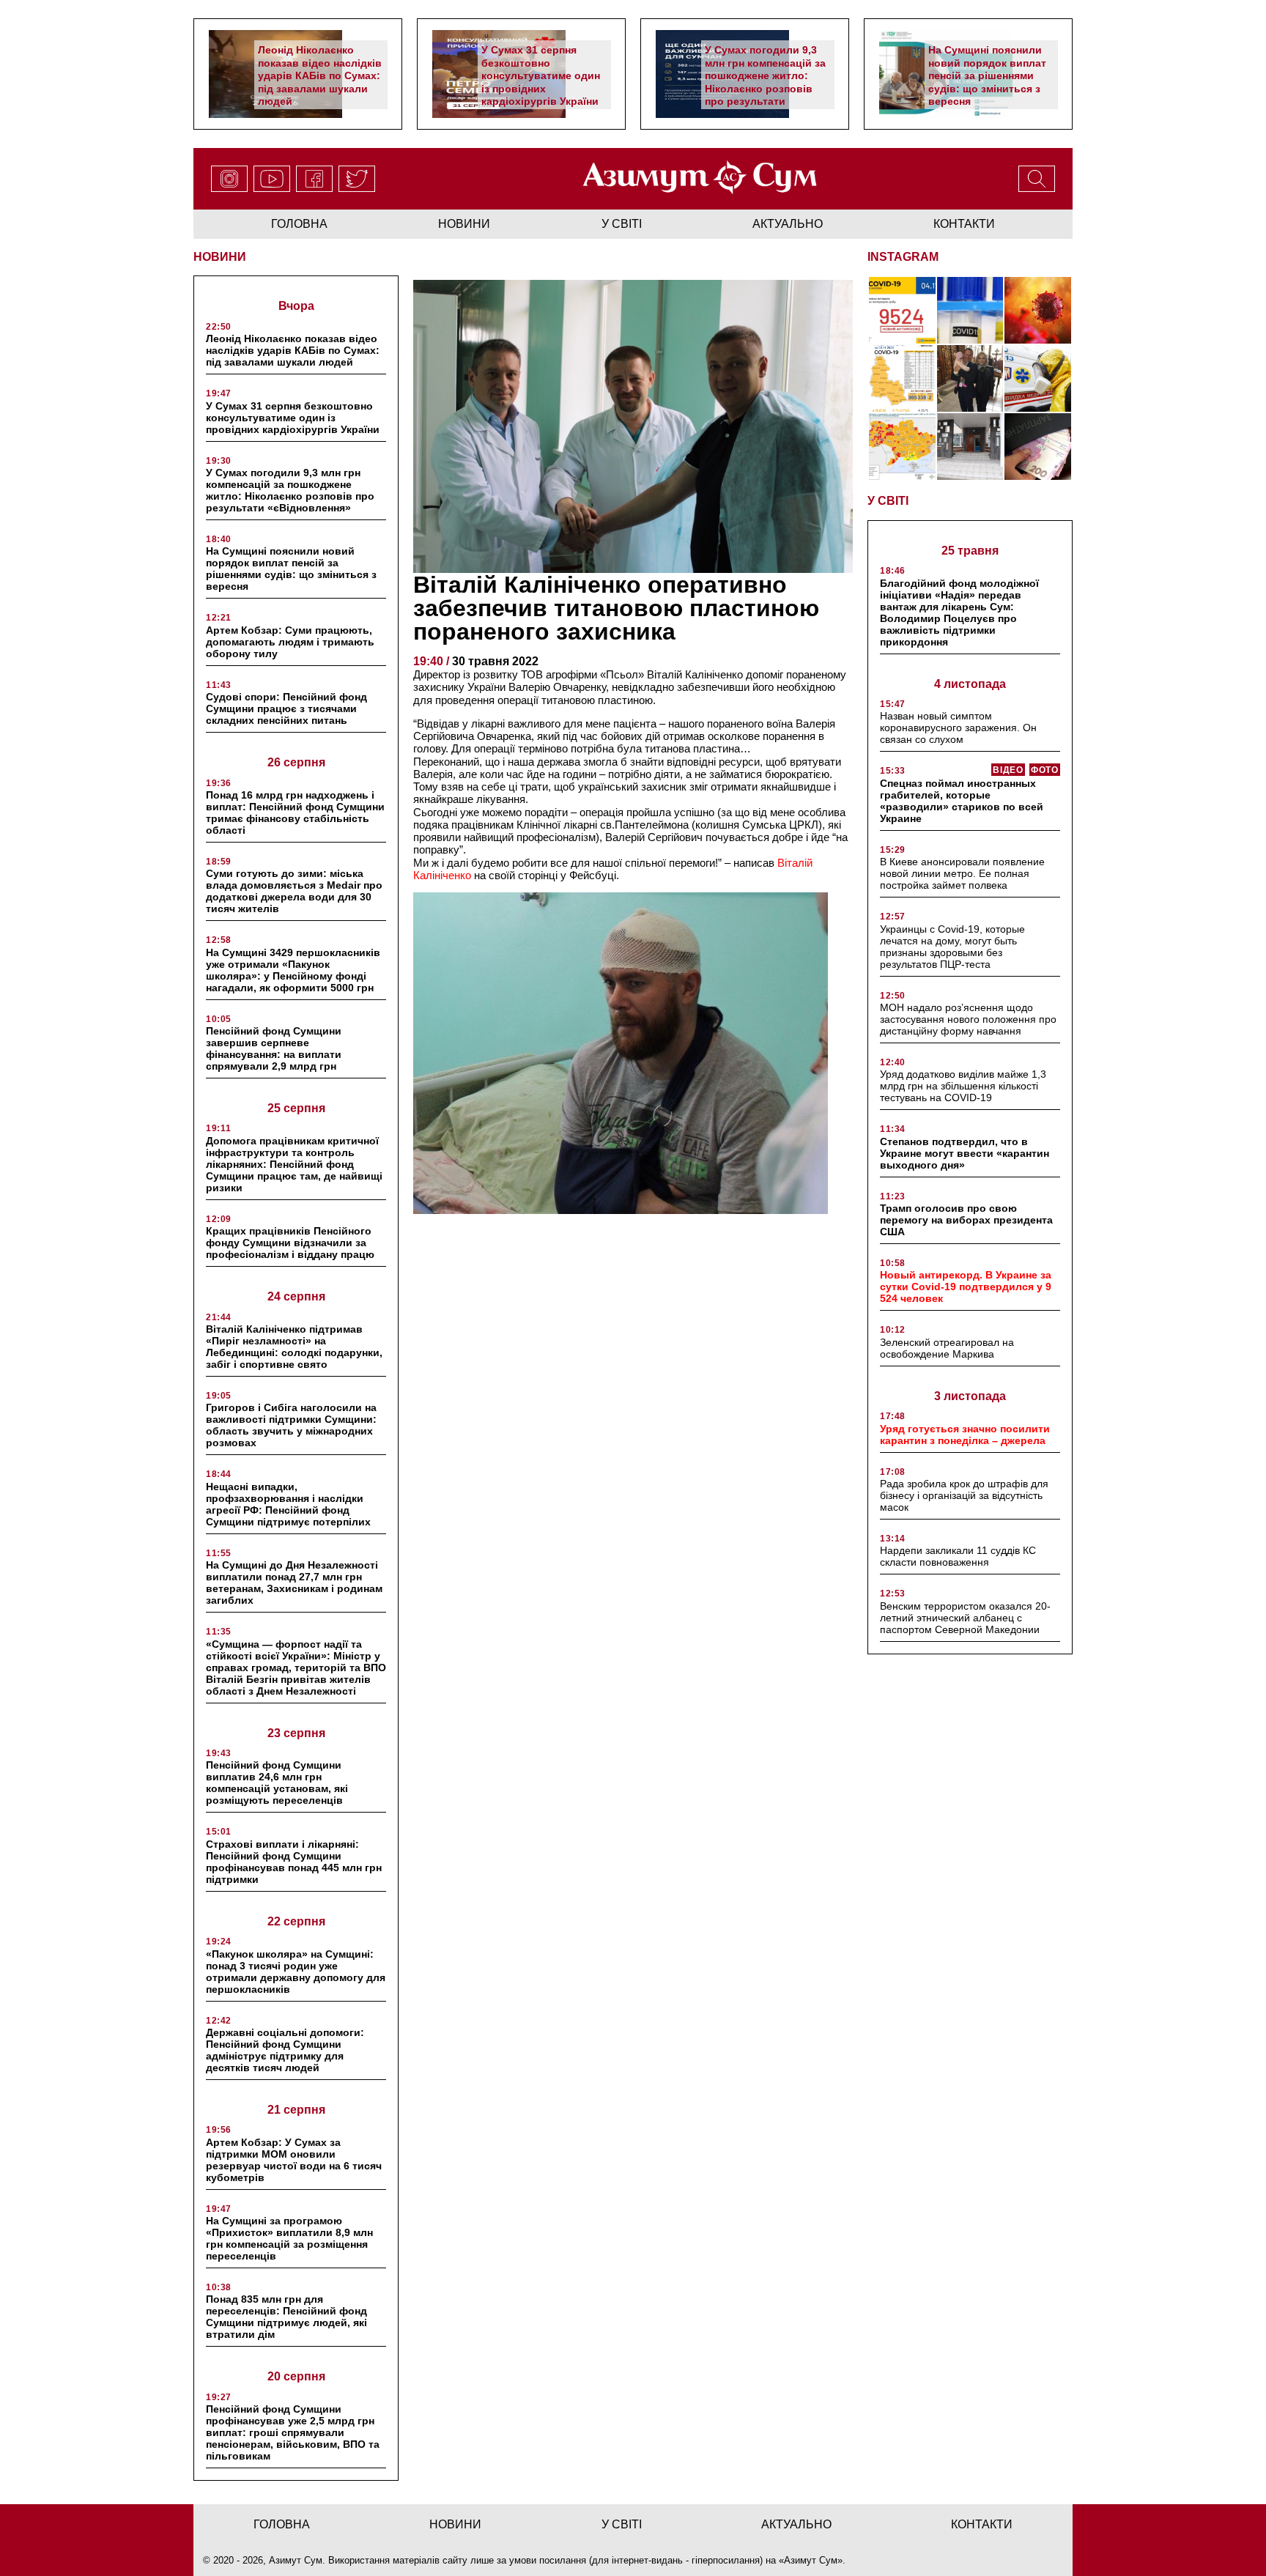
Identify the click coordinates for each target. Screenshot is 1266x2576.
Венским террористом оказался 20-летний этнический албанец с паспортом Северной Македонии (965, 1618)
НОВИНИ (220, 257)
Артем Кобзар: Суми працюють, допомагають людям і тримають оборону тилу (290, 642)
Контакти (964, 224)
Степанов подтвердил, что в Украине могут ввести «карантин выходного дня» (965, 1153)
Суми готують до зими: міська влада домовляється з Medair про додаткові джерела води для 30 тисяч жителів (294, 891)
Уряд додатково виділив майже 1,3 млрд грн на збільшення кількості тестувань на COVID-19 (963, 1086)
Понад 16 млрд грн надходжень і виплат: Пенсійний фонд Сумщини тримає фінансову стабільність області (295, 813)
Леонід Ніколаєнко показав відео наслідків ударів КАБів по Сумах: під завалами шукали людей (320, 75)
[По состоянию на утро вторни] (970, 310)
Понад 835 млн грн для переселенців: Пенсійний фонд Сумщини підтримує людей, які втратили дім (286, 2317)
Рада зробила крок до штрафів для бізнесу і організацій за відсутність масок (964, 1495)
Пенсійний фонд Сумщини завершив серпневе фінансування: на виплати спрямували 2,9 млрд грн (274, 1048)
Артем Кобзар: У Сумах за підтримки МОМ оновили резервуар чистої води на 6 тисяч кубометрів (294, 2160)
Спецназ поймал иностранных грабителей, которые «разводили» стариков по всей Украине (962, 801)
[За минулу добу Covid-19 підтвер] (902, 378)
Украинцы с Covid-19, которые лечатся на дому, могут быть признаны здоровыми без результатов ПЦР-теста (952, 947)
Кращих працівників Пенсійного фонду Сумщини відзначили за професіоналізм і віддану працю (290, 1243)
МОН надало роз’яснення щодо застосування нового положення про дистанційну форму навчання (968, 1019)
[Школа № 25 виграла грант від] (970, 447)
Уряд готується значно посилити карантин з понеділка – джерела (965, 1435)
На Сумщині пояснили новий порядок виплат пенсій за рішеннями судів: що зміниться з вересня (987, 75)
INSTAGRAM (903, 257)
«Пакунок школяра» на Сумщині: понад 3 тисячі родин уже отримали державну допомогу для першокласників (296, 1972)
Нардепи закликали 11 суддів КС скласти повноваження (958, 1556)
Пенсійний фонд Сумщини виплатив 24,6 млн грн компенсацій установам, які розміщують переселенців (277, 1783)
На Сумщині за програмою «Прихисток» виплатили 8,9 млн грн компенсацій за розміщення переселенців (289, 2238)
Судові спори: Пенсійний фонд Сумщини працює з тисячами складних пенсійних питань (286, 708)
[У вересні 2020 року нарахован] (1038, 447)
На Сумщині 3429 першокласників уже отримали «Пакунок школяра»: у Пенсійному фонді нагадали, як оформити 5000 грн (293, 970)
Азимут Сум (811, 2560)
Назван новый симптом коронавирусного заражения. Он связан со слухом (958, 728)
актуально (788, 224)
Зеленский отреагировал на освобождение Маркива (947, 1348)
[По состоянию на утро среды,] (902, 310)
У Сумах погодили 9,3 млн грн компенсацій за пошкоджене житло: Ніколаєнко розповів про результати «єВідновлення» (765, 82)
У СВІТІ (888, 501)
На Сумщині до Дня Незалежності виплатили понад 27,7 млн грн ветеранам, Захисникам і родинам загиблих (294, 1583)
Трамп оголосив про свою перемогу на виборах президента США (966, 1220)
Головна (299, 224)
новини (464, 224)
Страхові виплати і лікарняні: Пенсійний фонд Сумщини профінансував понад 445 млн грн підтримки (294, 1862)
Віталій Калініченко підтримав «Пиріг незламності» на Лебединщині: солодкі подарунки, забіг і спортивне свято (294, 1347)
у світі (622, 224)
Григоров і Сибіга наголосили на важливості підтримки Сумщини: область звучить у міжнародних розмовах (291, 1425)
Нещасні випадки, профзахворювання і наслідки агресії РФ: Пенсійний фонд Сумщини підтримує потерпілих (288, 1504)
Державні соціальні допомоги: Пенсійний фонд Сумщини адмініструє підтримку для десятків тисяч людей (285, 2050)
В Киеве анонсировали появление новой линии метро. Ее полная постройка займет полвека (962, 873)
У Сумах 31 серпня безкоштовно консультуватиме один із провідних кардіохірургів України (541, 75)
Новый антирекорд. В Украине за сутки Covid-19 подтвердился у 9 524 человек (966, 1287)
